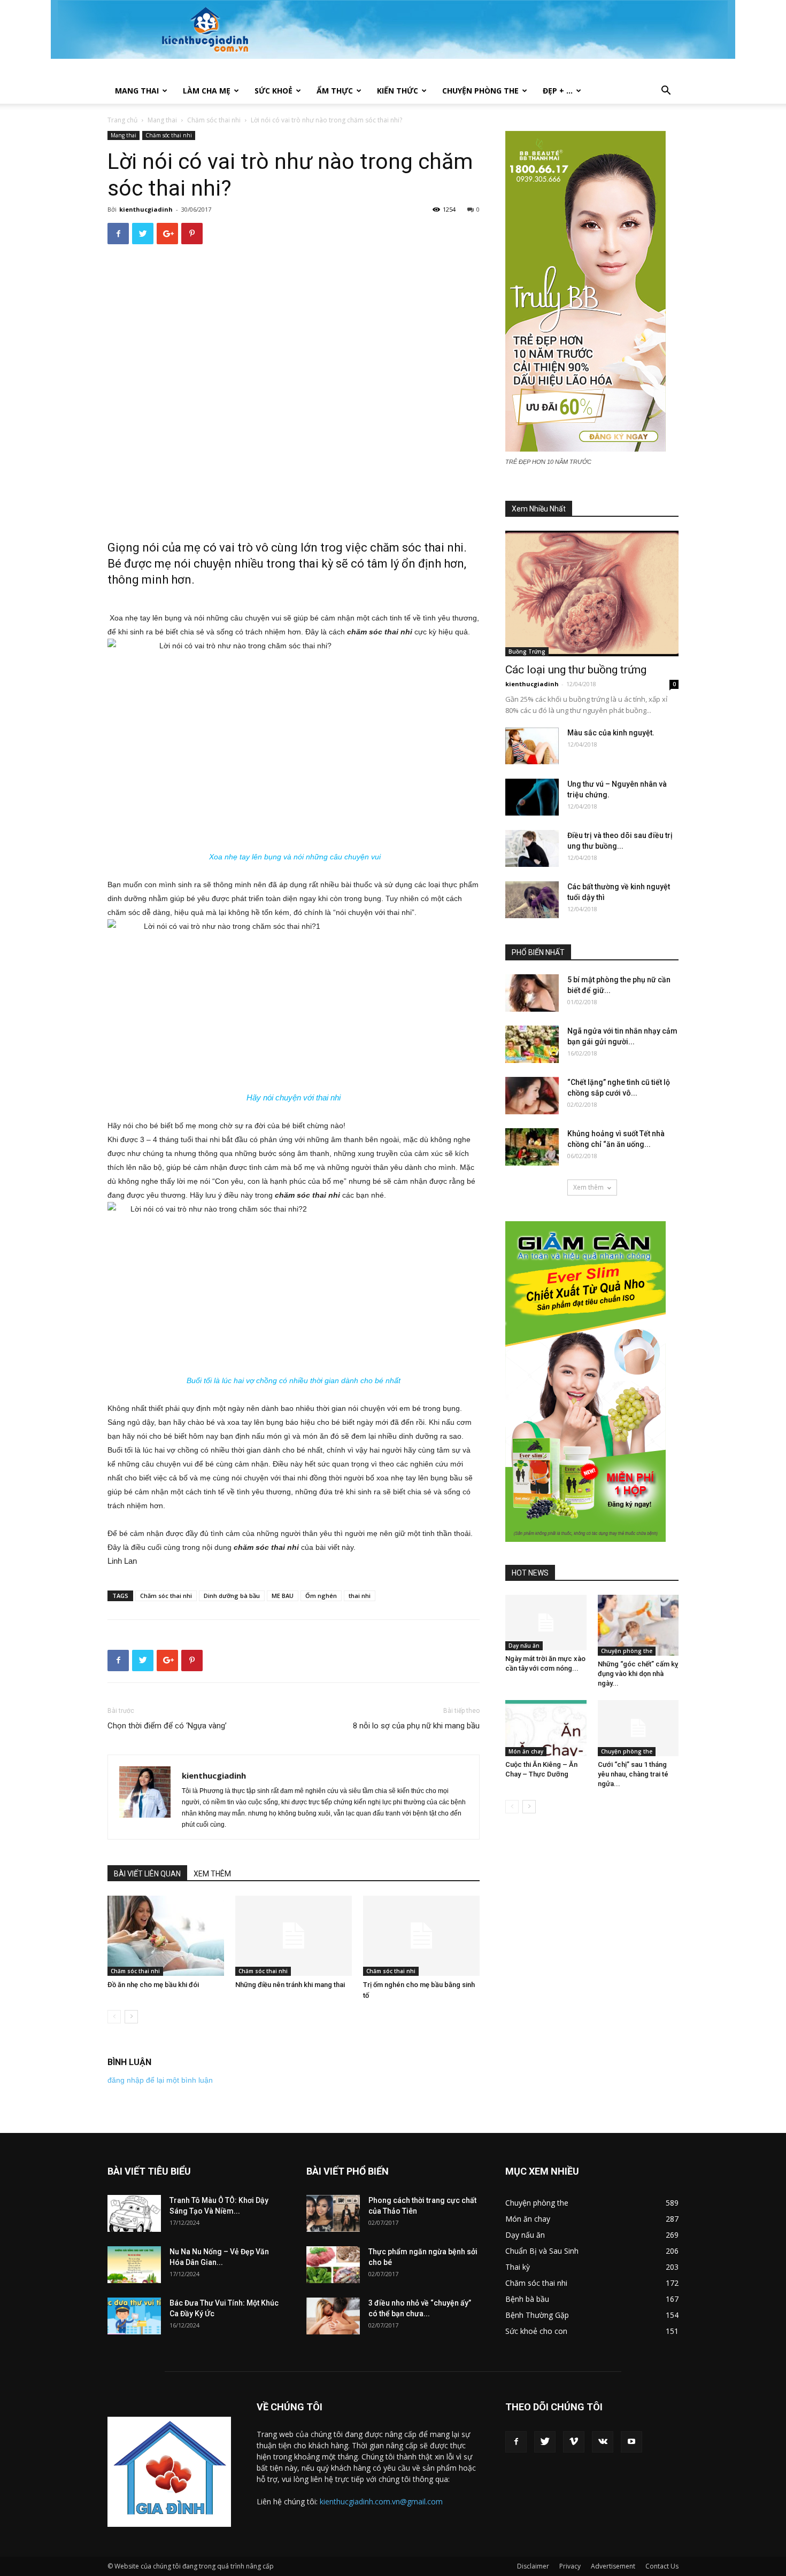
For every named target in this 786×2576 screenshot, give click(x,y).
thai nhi (360, 1596)
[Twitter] (545, 2442)
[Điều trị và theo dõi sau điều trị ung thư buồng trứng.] (532, 848)
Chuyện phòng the (480, 91)
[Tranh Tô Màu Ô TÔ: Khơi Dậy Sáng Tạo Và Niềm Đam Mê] (134, 2213)
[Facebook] (516, 2442)
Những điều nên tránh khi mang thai (290, 1985)
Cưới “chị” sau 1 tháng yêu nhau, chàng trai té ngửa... (633, 1774)
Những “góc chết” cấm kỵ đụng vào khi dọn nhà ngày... (638, 1674)
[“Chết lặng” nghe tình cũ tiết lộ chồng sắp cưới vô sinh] (532, 1096)
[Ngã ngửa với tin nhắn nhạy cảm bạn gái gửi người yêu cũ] (532, 1044)
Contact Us (662, 2566)
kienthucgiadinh (146, 209)
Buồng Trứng (527, 651)
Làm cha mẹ (207, 91)
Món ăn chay (526, 1751)
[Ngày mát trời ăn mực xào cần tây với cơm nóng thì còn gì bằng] (546, 1623)
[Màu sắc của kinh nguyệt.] (532, 746)
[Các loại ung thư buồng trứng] (592, 593)
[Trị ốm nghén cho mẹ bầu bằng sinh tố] (421, 1936)
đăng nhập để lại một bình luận (160, 2080)
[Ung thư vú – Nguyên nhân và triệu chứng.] (532, 797)
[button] (666, 92)
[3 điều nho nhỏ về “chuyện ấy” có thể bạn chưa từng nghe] (333, 2316)
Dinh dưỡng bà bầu (232, 1596)
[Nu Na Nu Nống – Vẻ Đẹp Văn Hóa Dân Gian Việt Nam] (134, 2265)
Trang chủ (122, 120)
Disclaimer (533, 2566)
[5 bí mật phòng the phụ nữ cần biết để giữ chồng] (532, 993)
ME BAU (283, 1596)
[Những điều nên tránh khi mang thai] (294, 1936)
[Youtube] (631, 2442)
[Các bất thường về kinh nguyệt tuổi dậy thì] (532, 900)
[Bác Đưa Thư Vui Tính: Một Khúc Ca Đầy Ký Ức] (134, 2316)
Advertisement (613, 2566)
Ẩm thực (335, 91)
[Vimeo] (574, 2442)
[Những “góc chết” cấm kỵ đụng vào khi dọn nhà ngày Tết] (638, 1625)
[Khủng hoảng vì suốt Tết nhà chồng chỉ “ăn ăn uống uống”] (532, 1147)
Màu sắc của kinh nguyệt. (611, 733)
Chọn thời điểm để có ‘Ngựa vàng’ (167, 1726)
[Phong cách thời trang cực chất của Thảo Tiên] (333, 2213)
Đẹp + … (558, 91)
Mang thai (137, 91)
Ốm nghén (321, 1596)
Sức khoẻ (273, 91)
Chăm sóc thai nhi (214, 120)
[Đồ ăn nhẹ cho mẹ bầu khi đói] (166, 1936)
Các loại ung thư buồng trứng (576, 670)
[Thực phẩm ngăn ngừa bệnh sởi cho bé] (333, 2265)
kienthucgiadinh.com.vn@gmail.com (381, 2501)
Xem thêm (588, 1187)
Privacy (570, 2566)
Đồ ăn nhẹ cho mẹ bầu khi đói (153, 1985)
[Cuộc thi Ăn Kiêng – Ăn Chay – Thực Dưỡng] (546, 1728)
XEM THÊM (212, 1874)
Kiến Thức (398, 91)
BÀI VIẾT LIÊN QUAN (147, 1874)
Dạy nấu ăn (524, 1646)
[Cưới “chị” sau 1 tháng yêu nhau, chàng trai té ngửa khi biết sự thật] (638, 1728)
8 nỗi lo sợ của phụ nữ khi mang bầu (416, 1726)
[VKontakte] (603, 2442)
